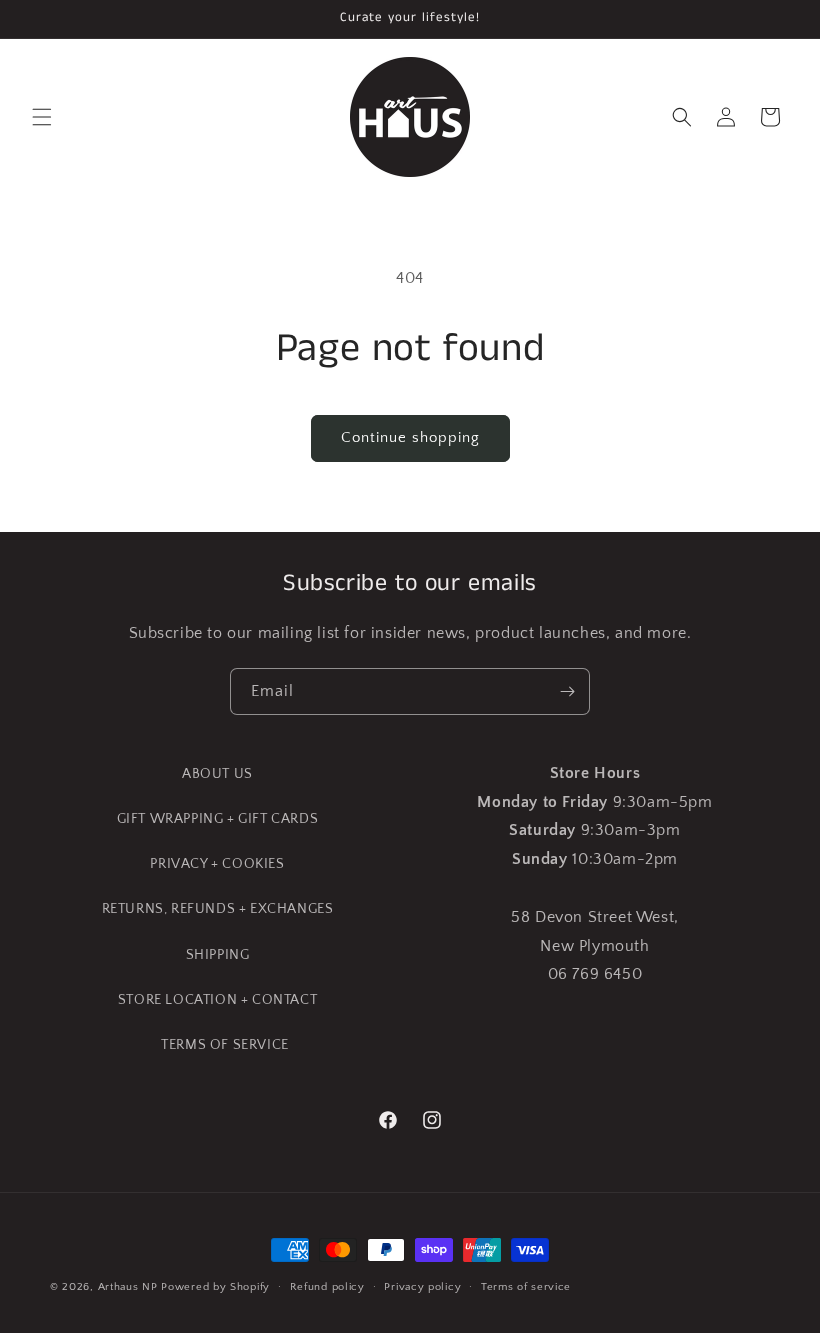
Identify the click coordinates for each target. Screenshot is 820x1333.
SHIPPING (218, 955)
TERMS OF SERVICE (225, 1045)
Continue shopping (410, 437)
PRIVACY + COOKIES (217, 864)
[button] (42, 117)
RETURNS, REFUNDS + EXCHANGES (218, 909)
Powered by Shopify (215, 1287)
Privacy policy (422, 1287)
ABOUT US (217, 774)
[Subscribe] (567, 691)
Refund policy (327, 1287)
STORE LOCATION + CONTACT (217, 1000)
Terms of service (526, 1287)
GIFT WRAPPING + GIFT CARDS (218, 819)
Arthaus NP (128, 1287)
